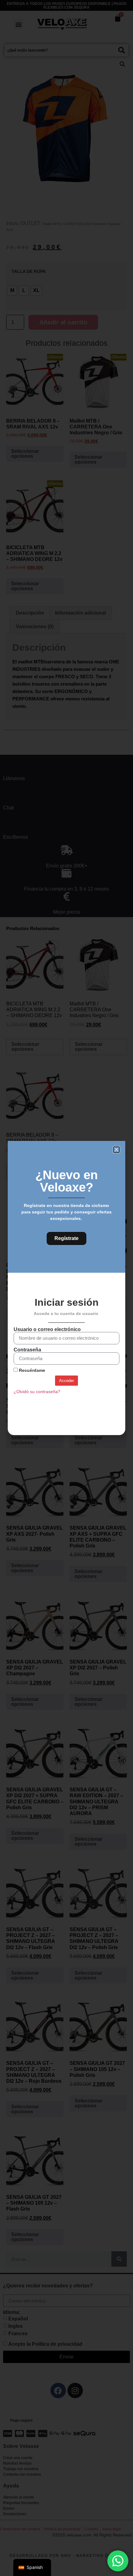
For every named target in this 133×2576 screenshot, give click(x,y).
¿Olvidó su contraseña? (37, 1392)
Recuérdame (31, 1370)
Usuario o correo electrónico (47, 1330)
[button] (116, 1150)
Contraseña (27, 1350)
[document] (66, 1288)
